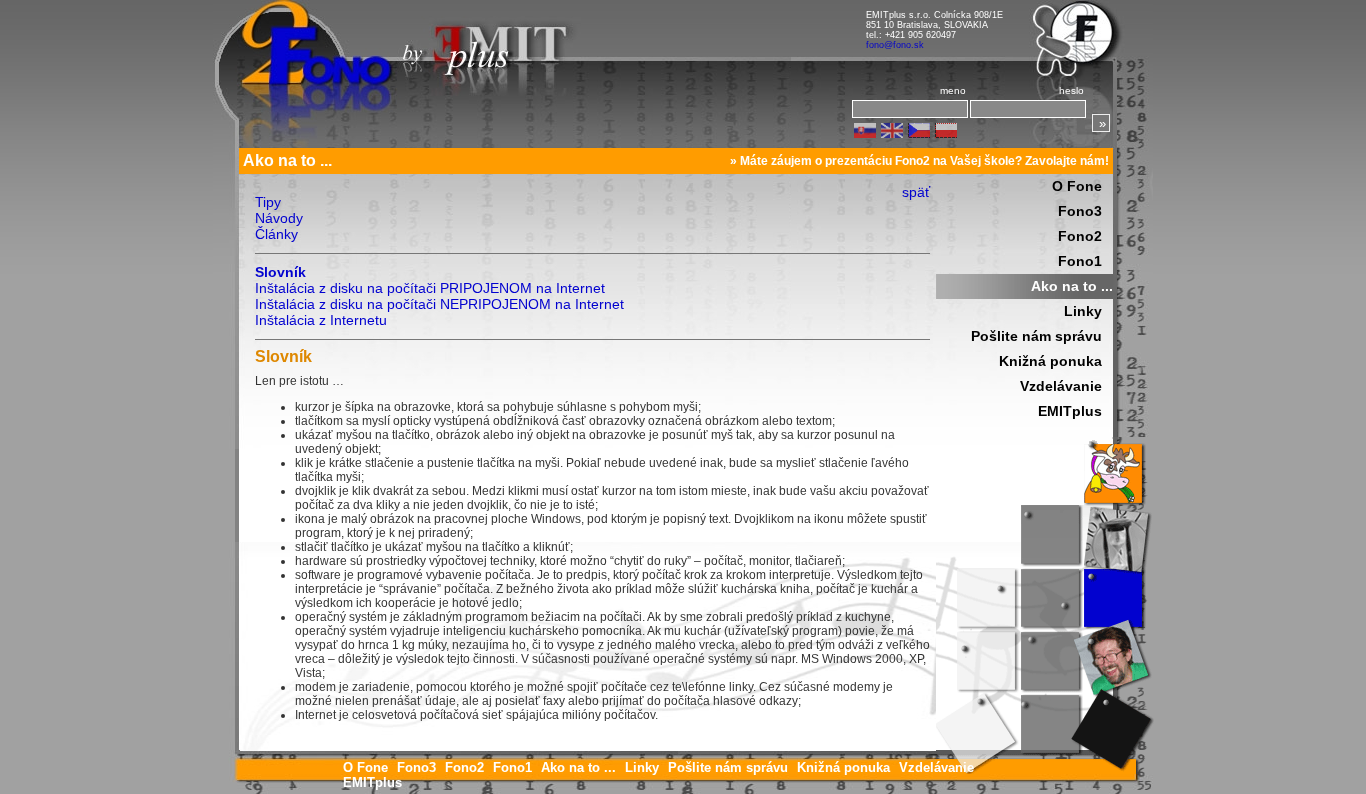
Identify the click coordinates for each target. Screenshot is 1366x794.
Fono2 (1080, 236)
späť (916, 192)
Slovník (280, 272)
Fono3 (1080, 211)
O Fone (1077, 186)
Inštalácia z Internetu (321, 320)
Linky (1083, 311)
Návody (279, 218)
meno (953, 90)
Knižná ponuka (1050, 361)
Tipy (268, 202)
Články (276, 234)
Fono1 (1080, 261)
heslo (1071, 90)
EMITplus (1070, 411)
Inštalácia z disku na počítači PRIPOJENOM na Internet (430, 288)
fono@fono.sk (895, 45)
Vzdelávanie (1061, 386)
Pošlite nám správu (1036, 336)
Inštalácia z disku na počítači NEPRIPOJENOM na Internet (439, 304)
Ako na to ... (1072, 286)
